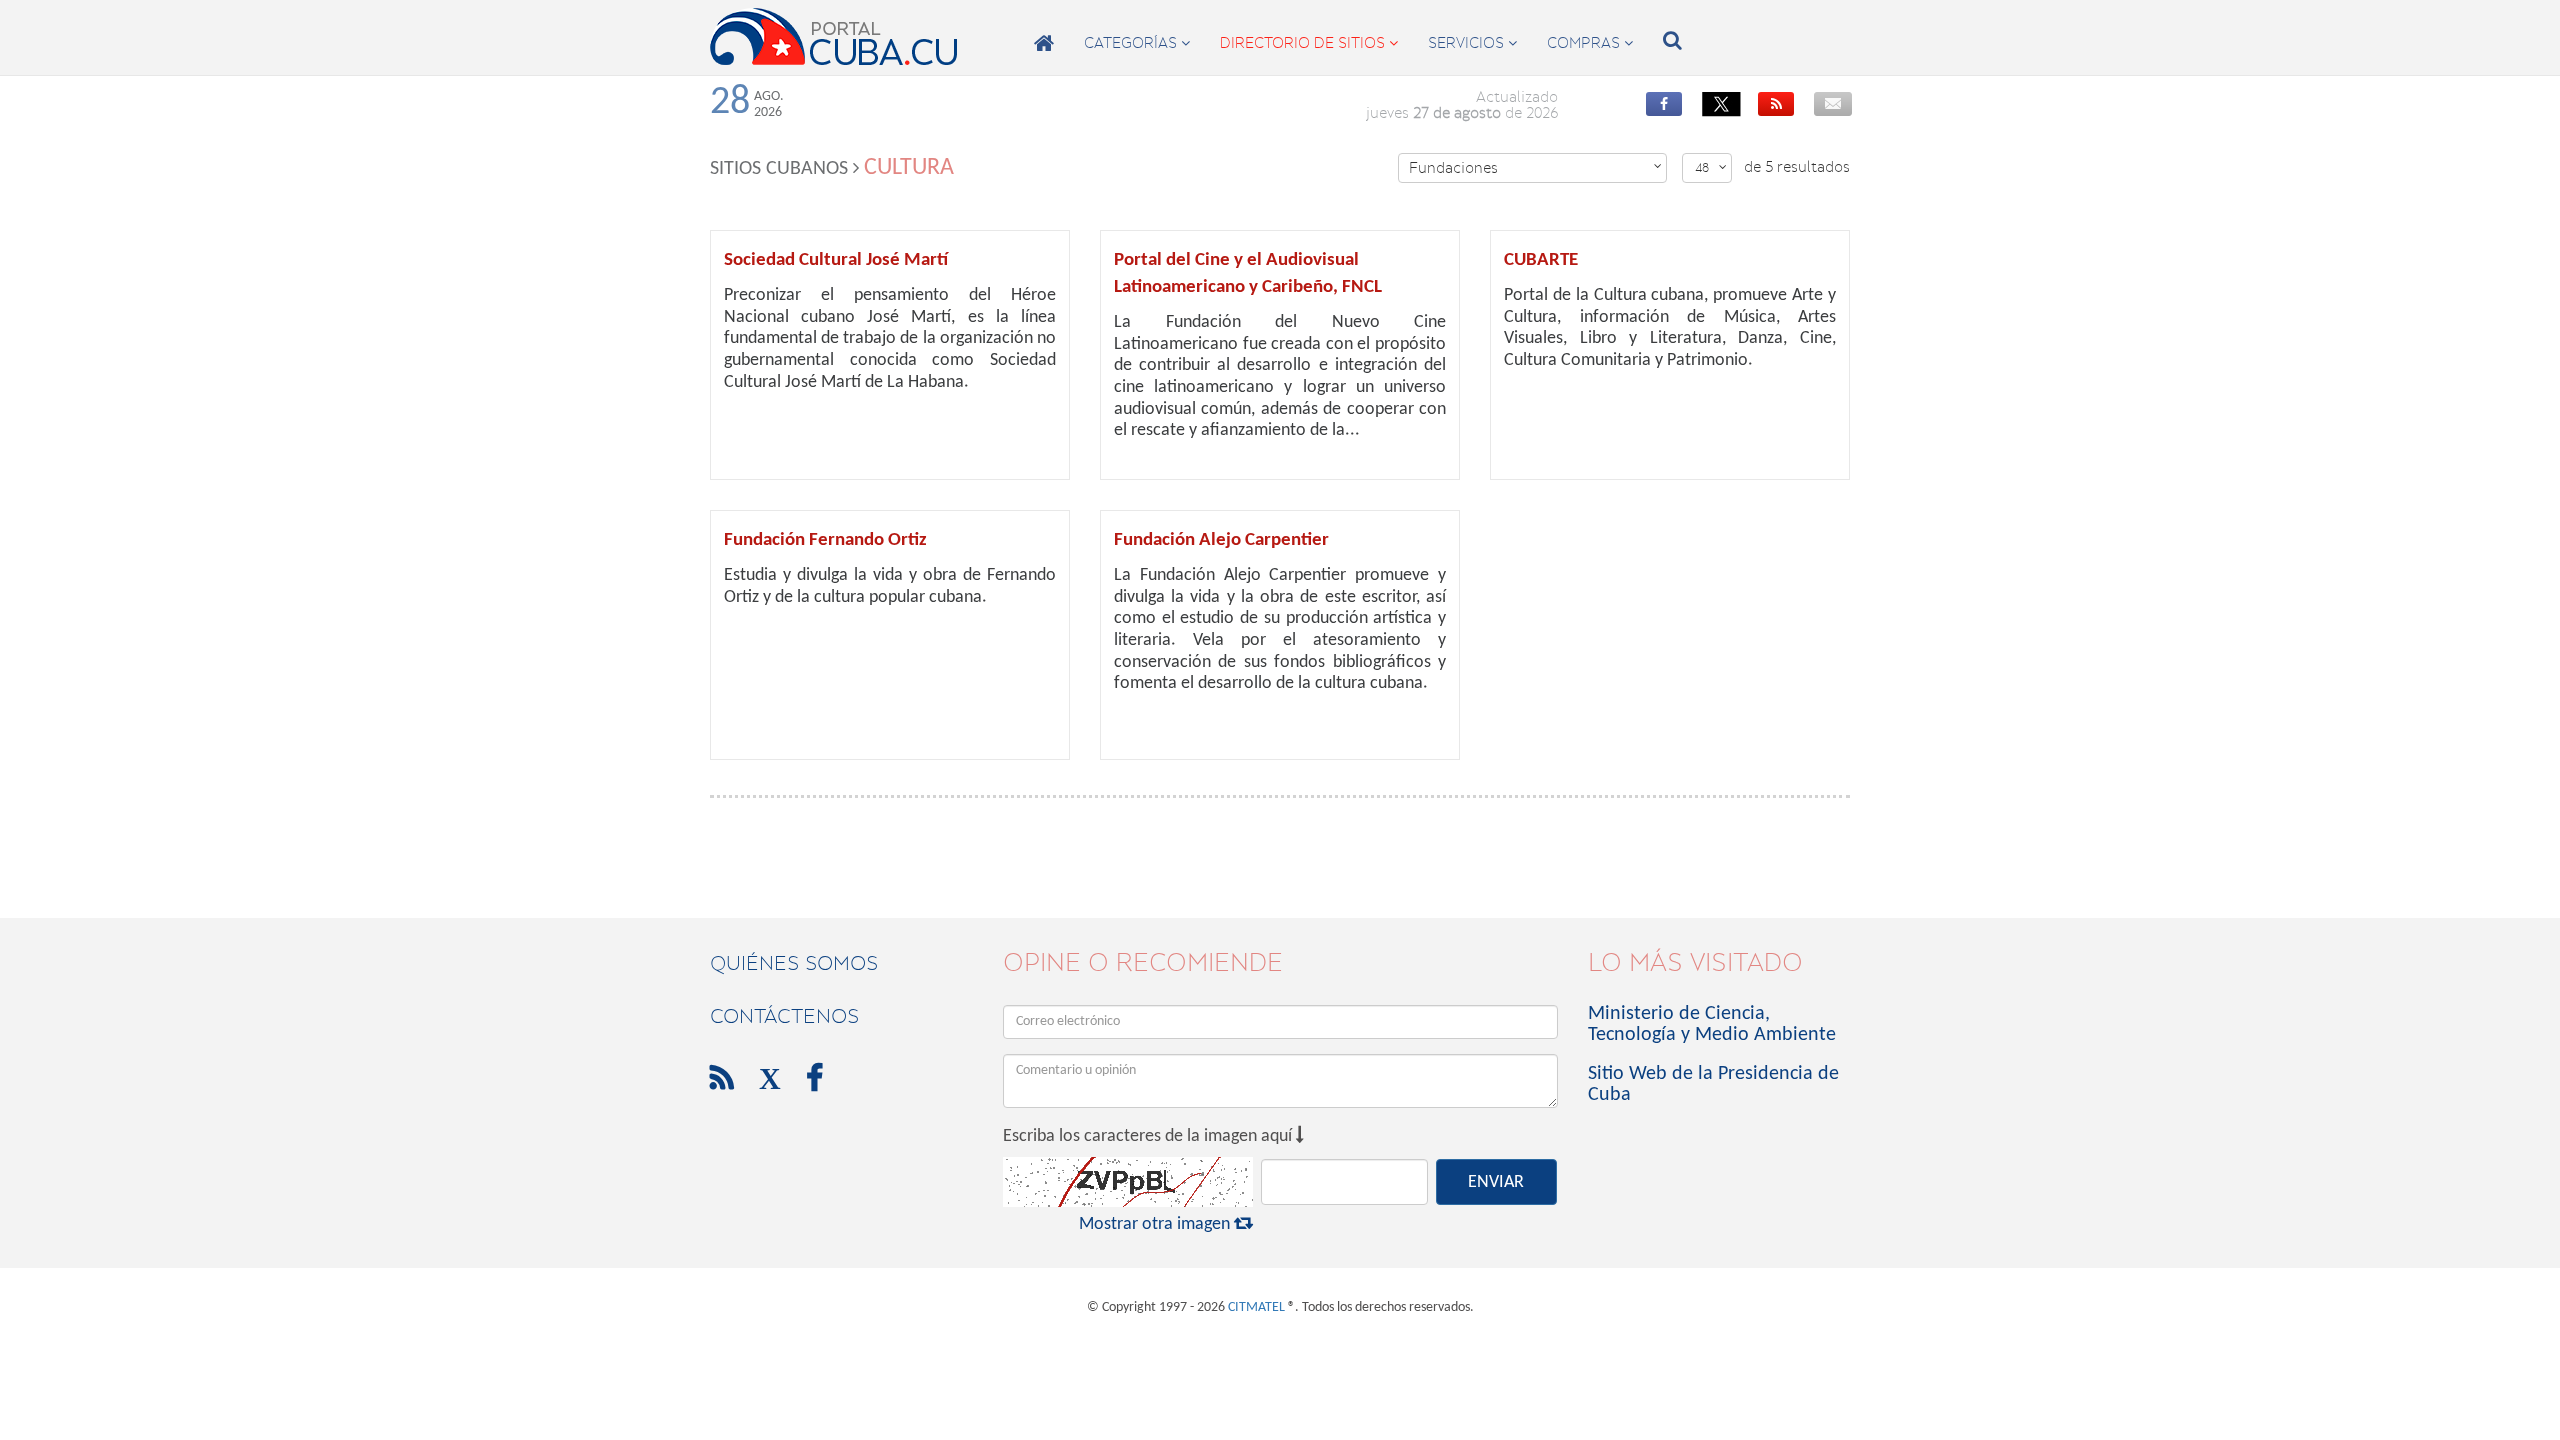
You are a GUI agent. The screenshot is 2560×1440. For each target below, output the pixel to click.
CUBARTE (1541, 260)
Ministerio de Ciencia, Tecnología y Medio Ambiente (1712, 1024)
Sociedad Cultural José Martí (836, 260)
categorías (1137, 43)
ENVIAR (1496, 1182)
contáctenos (784, 1016)
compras (1590, 43)
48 (1711, 167)
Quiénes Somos (794, 963)
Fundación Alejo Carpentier (1221, 540)
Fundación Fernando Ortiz (825, 540)
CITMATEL (1256, 1307)
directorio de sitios (1309, 43)
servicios (1472, 43)
